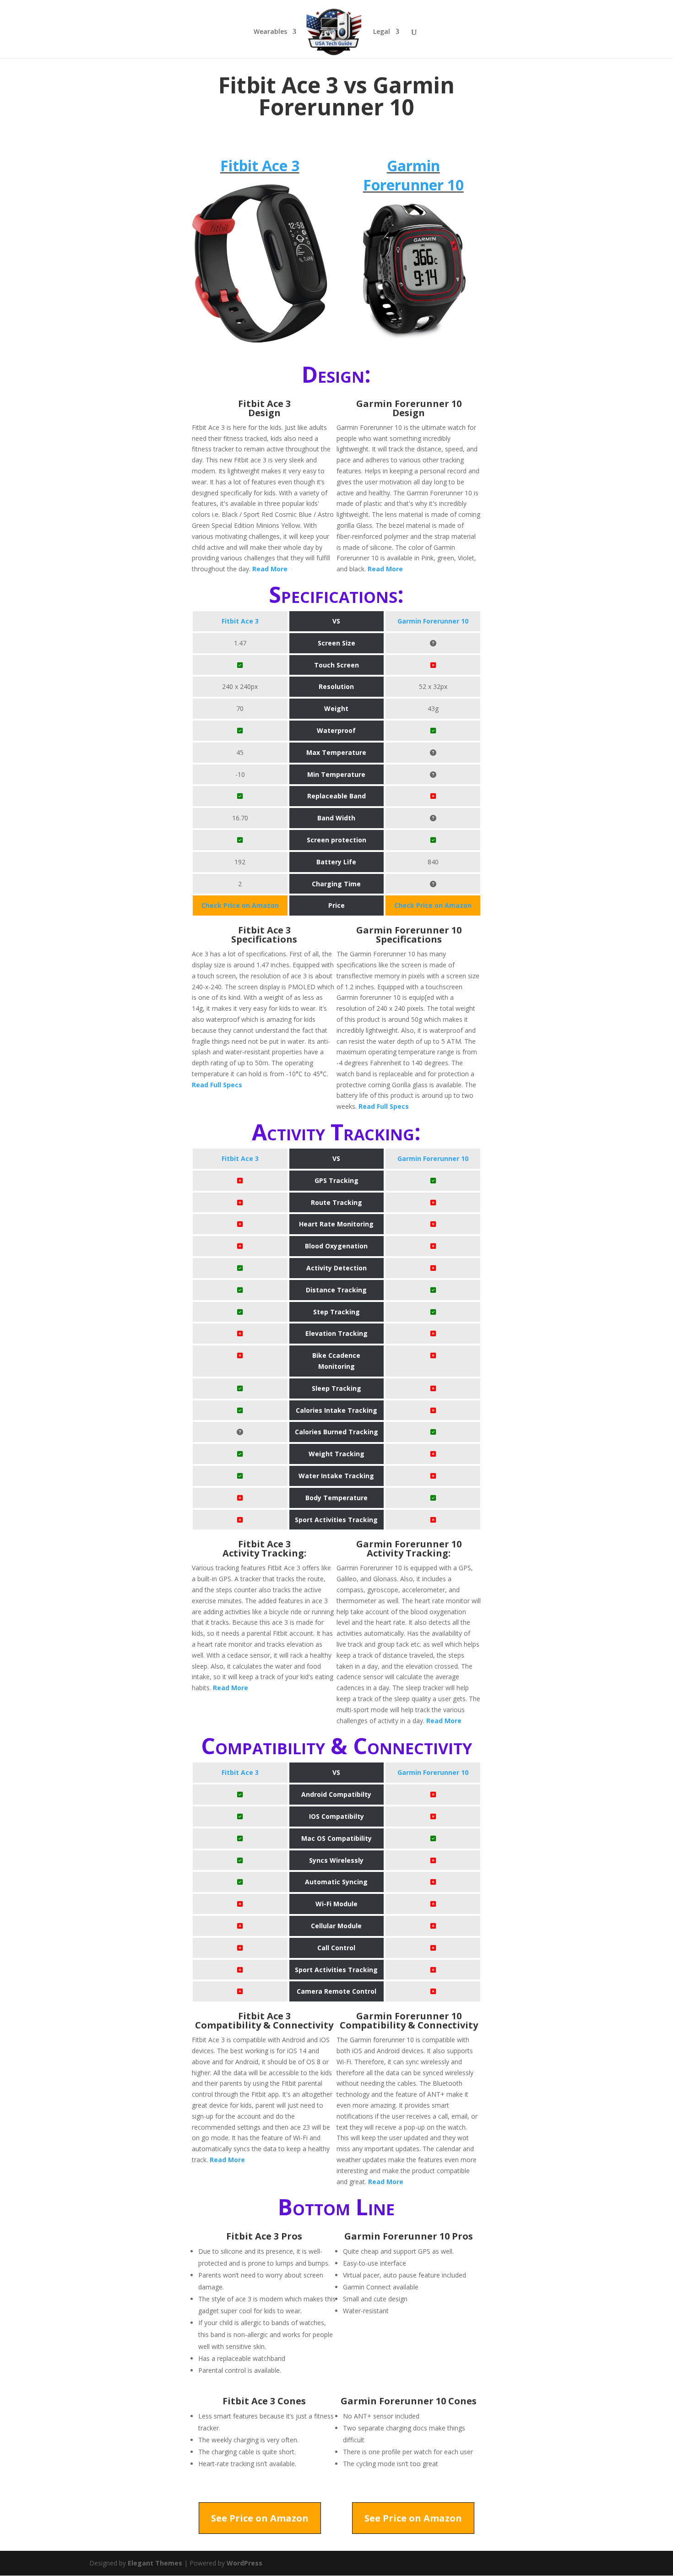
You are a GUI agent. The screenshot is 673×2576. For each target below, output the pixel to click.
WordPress (244, 2563)
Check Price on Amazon (240, 905)
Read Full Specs (217, 1085)
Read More (270, 569)
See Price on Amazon (260, 2518)
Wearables (270, 32)
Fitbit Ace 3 (260, 165)
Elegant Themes (155, 2563)
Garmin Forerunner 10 (413, 175)
